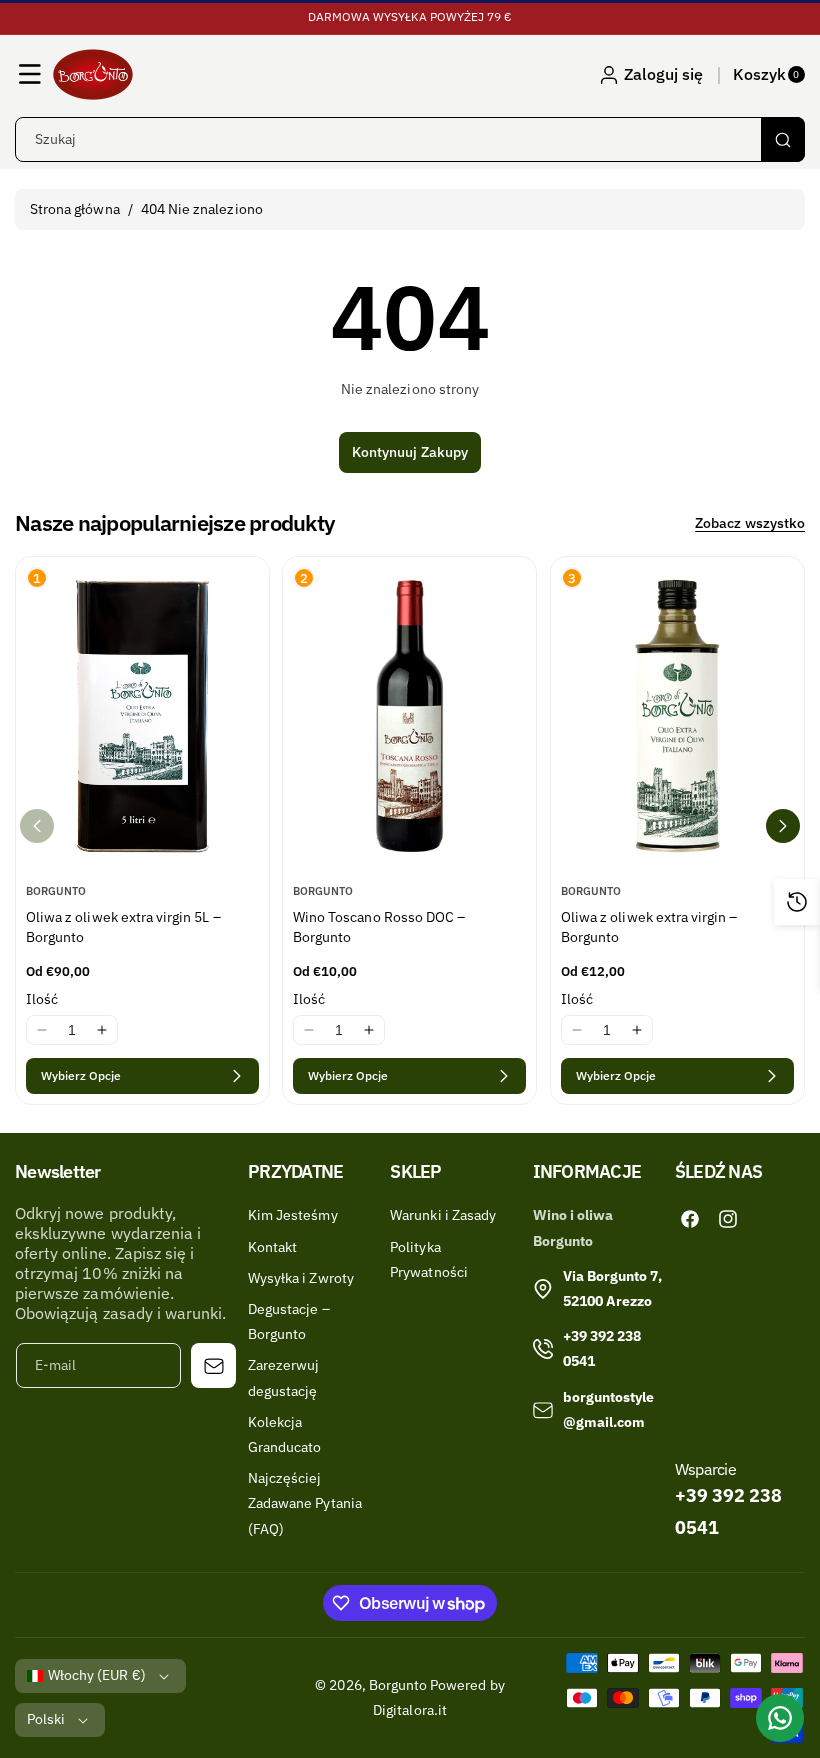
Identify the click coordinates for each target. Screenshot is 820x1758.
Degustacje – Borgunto (289, 1321)
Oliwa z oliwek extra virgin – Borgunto (649, 927)
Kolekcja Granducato (285, 1434)
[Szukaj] (783, 139)
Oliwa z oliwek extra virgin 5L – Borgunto (123, 927)
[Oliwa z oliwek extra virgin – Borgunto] (677, 715)
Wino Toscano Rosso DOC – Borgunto (379, 927)
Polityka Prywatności (429, 1259)
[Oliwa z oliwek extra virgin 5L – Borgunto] (142, 715)
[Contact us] (780, 1718)
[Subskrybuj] (213, 1365)
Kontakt (272, 1247)
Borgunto (398, 1685)
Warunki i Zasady (443, 1215)
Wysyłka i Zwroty (301, 1278)
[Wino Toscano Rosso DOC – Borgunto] (409, 715)
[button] (30, 74)
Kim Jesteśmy (293, 1215)
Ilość (42, 999)
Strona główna (75, 209)
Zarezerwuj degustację (284, 1377)
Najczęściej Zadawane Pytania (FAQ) (305, 1503)
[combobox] (410, 139)
